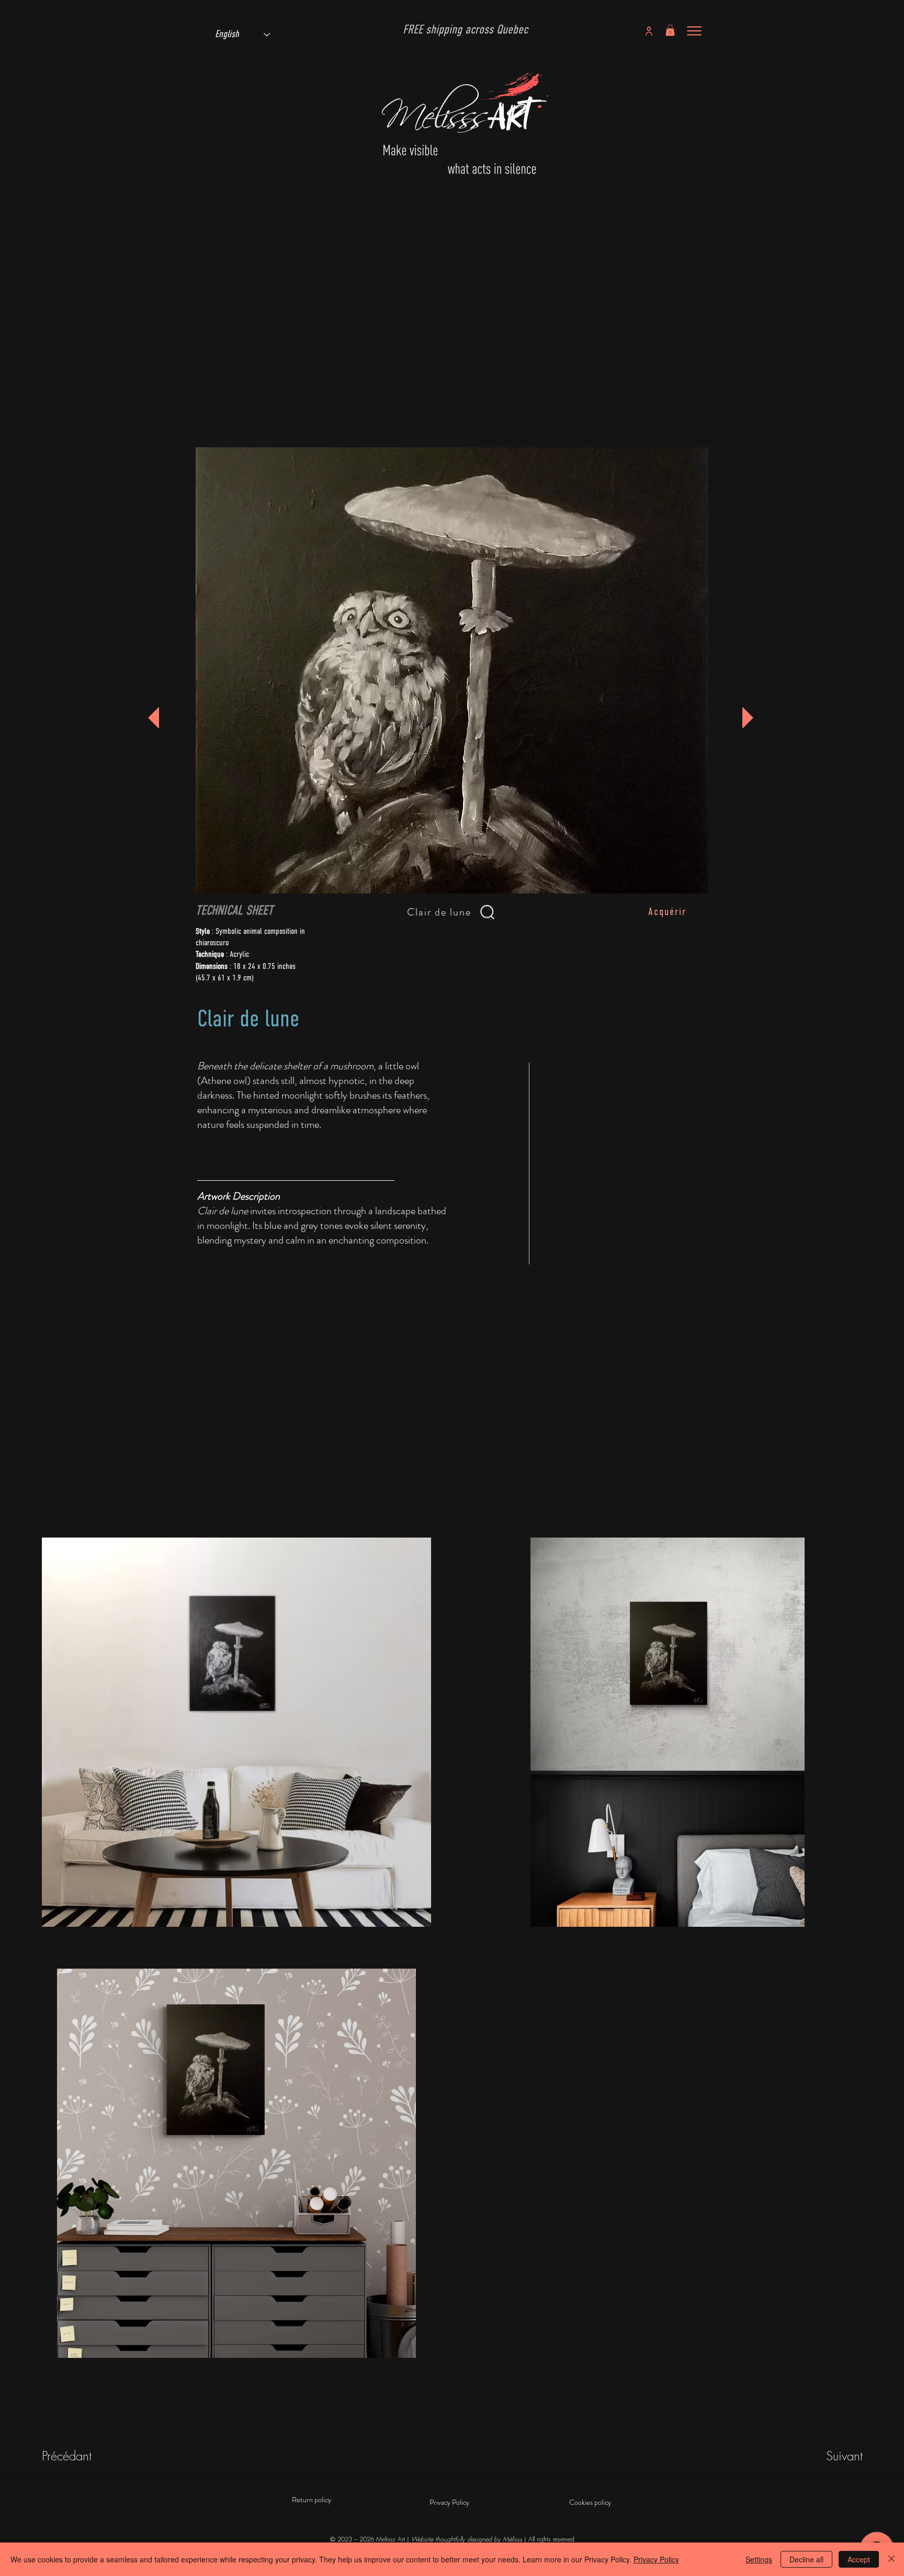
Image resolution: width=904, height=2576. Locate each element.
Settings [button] (759, 2559)
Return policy (312, 2500)
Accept (859, 2559)
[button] (670, 30)
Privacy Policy (656, 2559)
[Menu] (694, 31)
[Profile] (649, 31)
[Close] (891, 2559)
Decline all (806, 2559)
